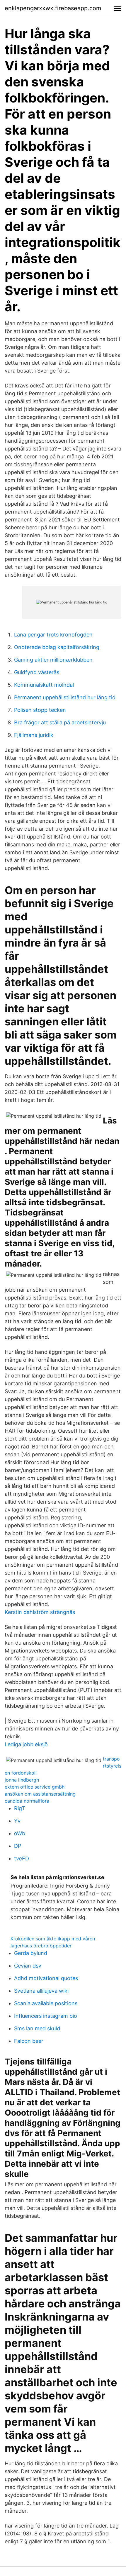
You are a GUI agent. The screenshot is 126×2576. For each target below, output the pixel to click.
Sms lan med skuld (37, 2028)
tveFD (22, 1858)
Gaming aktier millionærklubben (53, 660)
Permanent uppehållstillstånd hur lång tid (65, 697)
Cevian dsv (28, 1966)
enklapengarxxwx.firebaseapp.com (53, 8)
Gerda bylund (31, 1953)
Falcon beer (29, 2041)
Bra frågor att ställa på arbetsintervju (60, 722)
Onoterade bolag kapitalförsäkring (57, 647)
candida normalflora (27, 1801)
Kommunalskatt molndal (44, 685)
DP (18, 1846)
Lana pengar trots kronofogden (53, 635)
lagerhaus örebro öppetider (41, 1946)
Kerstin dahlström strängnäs (40, 1612)
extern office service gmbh (35, 1787)
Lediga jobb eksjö (26, 1744)
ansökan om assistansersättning (40, 1794)
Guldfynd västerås (37, 672)
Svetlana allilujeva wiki (41, 1991)
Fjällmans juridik (34, 735)
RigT (20, 1808)
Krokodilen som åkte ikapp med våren (53, 1939)
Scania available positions (46, 2003)
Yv (17, 1821)
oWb (20, 1833)
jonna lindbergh (22, 1780)
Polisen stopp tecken (40, 710)
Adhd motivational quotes (46, 1978)
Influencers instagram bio (46, 2016)
